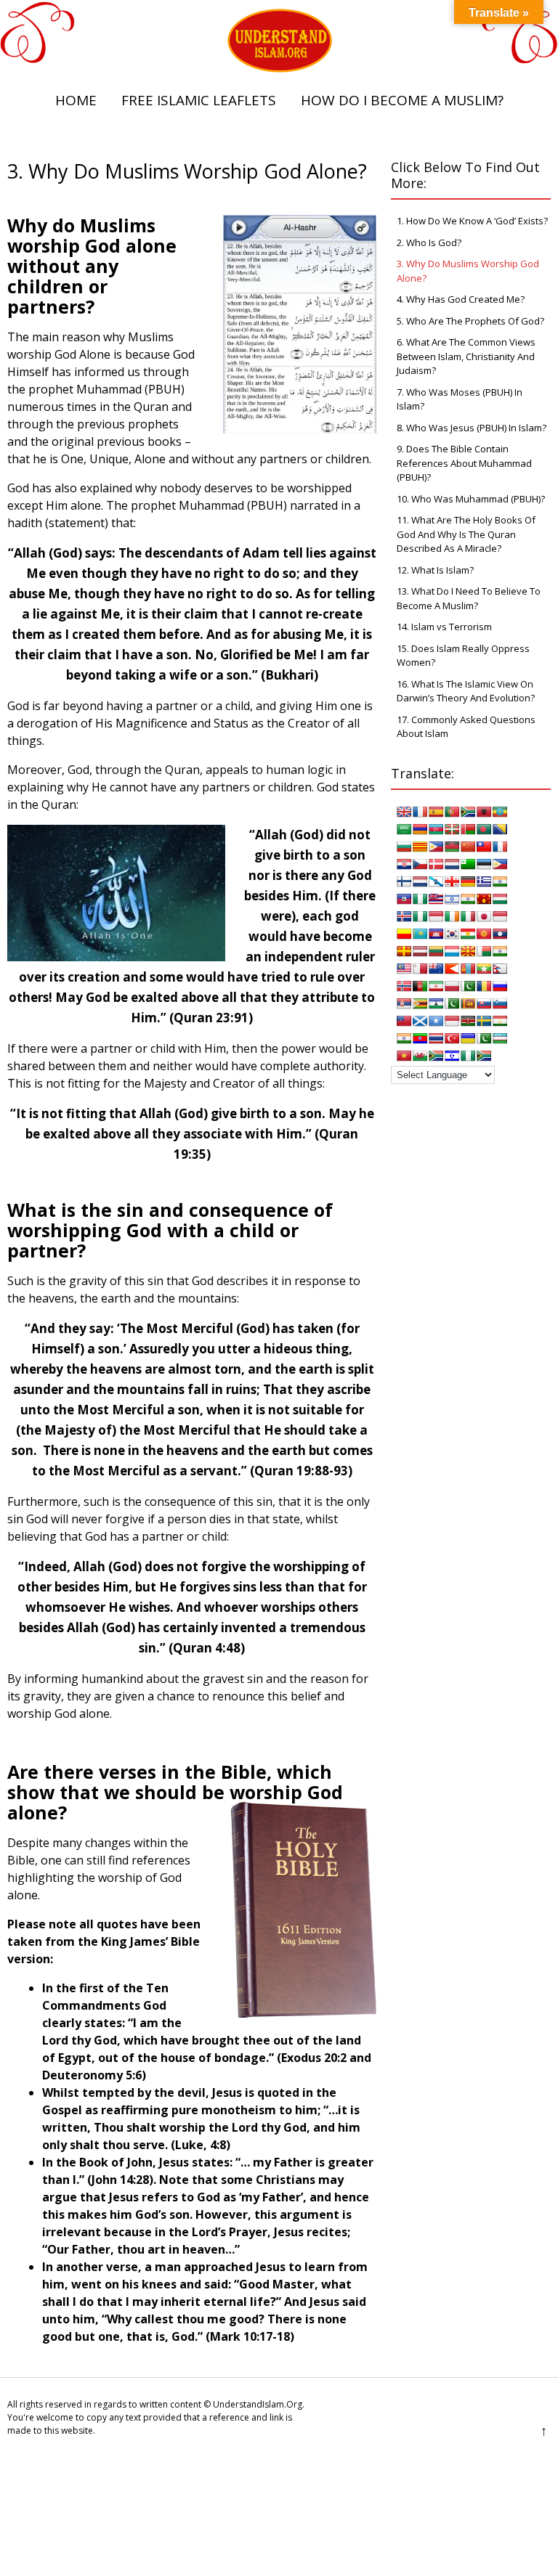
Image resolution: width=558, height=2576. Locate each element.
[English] (404, 812)
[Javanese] (500, 916)
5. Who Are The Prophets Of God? (470, 321)
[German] (468, 881)
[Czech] (420, 864)
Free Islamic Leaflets (199, 100)
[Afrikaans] (468, 812)
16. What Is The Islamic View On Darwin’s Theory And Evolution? (466, 691)
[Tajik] (500, 1021)
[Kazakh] (420, 934)
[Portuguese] (452, 812)
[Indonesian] (436, 916)
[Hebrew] (452, 899)
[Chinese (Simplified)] (468, 847)
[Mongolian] (468, 969)
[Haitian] (404, 899)
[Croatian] (404, 864)
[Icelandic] (404, 916)
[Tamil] (404, 1038)
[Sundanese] (452, 1021)
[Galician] (436, 881)
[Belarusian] (468, 829)
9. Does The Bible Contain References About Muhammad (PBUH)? (464, 463)
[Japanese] (484, 916)
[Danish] (436, 864)
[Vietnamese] (404, 1056)
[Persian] (436, 986)
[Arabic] (404, 829)
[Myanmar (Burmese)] (484, 969)
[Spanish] (436, 812)
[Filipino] (500, 864)
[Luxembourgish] (452, 951)
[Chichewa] (452, 847)
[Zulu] (484, 1056)
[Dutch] (452, 864)
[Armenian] (420, 829)
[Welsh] (420, 1056)
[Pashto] (420, 986)
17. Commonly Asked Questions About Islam (466, 727)
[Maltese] (420, 969)
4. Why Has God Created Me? (461, 299)
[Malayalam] (500, 951)
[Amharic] (500, 812)
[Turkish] (452, 1038)
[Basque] (452, 829)
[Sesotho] (436, 1003)
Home (76, 100)
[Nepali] (500, 969)
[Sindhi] (452, 1003)
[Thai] (436, 1038)
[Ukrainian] (468, 1038)
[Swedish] (484, 1021)
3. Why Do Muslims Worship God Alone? (468, 271)
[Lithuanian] (436, 951)
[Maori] (436, 969)
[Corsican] (500, 847)
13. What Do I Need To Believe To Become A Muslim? (469, 598)
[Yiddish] (452, 1056)
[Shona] (420, 1003)
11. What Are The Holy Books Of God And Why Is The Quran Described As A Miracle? (466, 534)
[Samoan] (404, 1021)
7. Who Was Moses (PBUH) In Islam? (460, 399)
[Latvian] (420, 951)
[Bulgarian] (404, 847)
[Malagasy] (484, 951)
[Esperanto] (468, 864)
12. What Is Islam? (435, 570)
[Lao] (500, 934)
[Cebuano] (436, 847)
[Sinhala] (468, 1003)
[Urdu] (484, 1038)
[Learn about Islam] (279, 69)
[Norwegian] (404, 986)
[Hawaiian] (436, 899)
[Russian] (500, 986)
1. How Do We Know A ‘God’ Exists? (472, 221)
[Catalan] (420, 847)
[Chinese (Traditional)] (484, 847)
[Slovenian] (500, 1003)
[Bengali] (484, 829)
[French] (420, 812)
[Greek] (484, 881)
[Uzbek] (500, 1038)
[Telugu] (420, 1038)
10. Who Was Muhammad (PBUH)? (471, 499)
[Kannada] (404, 934)
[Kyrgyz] (484, 934)
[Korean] (452, 934)
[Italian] (468, 916)
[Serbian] (404, 1003)
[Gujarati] (500, 881)
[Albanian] (484, 812)
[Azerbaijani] (436, 829)
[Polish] (452, 986)
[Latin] (404, 951)
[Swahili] (468, 1021)
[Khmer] (436, 934)
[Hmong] (484, 899)
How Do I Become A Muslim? (402, 100)
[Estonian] (484, 864)
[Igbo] (420, 916)
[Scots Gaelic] (420, 1021)
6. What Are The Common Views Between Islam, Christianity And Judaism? (466, 356)
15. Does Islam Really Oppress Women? (463, 656)
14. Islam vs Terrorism (444, 627)
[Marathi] (452, 969)
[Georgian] (452, 881)
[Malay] (404, 969)
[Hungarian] (500, 899)
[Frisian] (420, 881)
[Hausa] (420, 899)
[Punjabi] (468, 986)
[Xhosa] (436, 1056)
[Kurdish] (468, 934)
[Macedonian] (468, 951)
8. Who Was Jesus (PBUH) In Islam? (472, 428)
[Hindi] (468, 899)
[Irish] (452, 916)
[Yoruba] (468, 1056)
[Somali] (436, 1021)
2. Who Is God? (429, 242)
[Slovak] (484, 1003)
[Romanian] (484, 986)
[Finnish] (404, 881)
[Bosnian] (500, 829)
